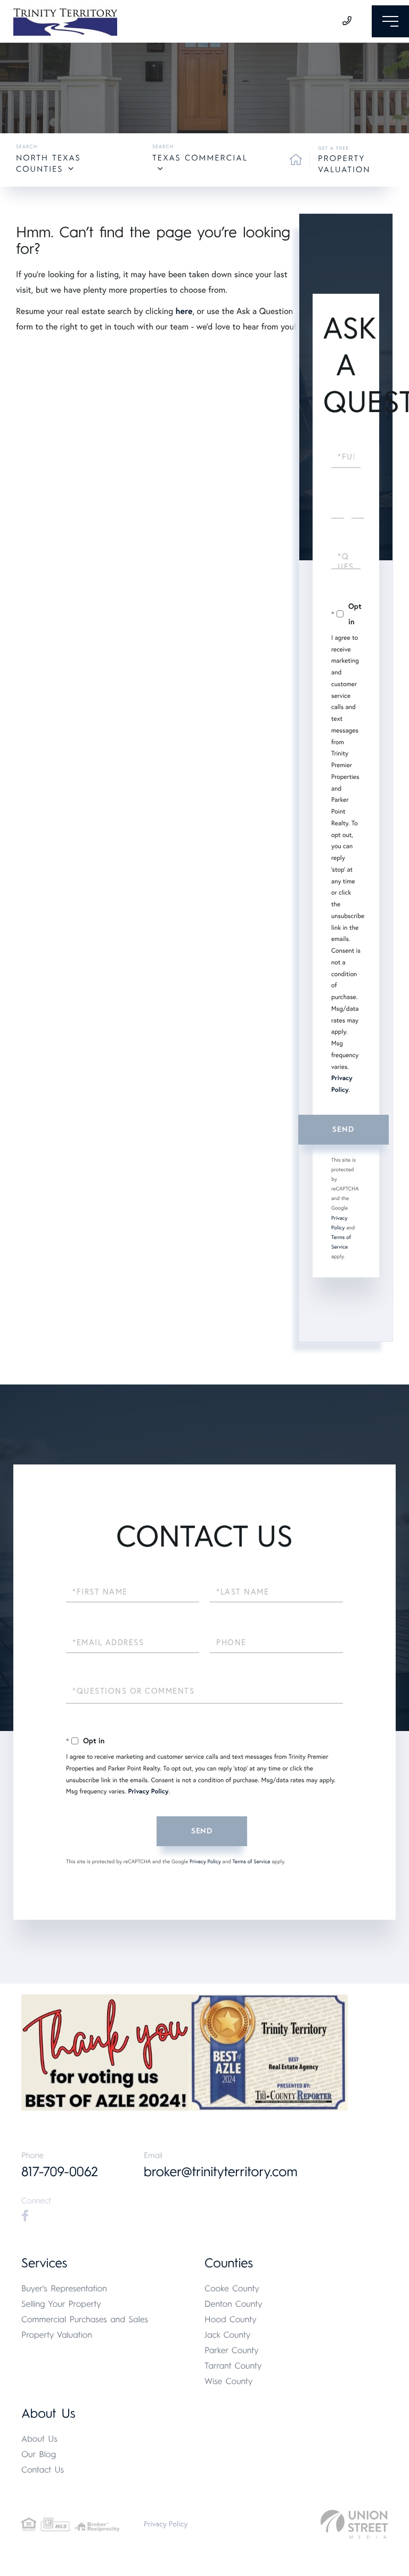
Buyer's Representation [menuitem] (64, 2288)
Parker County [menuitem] (232, 2350)
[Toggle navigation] (390, 21)
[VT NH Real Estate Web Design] (354, 2525)
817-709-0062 (60, 2172)
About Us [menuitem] (39, 2439)
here (184, 311)
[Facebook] (25, 2216)
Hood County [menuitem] (231, 2319)
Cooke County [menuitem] (232, 2288)
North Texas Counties (48, 163)
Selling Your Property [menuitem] (61, 2304)
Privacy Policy (148, 1792)
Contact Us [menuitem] (43, 2470)
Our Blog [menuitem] (39, 2454)
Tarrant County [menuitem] (233, 2366)
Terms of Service (251, 1861)
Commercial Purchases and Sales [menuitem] (85, 2319)
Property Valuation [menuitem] (57, 2335)
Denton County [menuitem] (234, 2304)
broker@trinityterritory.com (221, 2172)
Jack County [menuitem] (227, 2335)
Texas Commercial (200, 158)
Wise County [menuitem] (228, 2381)
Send (343, 1129)
